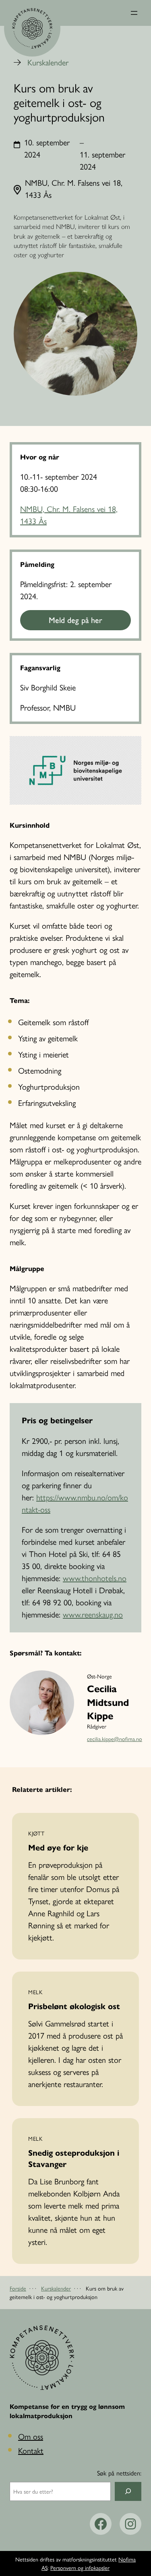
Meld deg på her (75, 620)
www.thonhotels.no (95, 1578)
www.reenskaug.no (93, 1614)
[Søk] (128, 2491)
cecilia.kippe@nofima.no (115, 1739)
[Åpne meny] (134, 13)
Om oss (31, 2436)
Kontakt (31, 2450)
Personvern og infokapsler (80, 2568)
